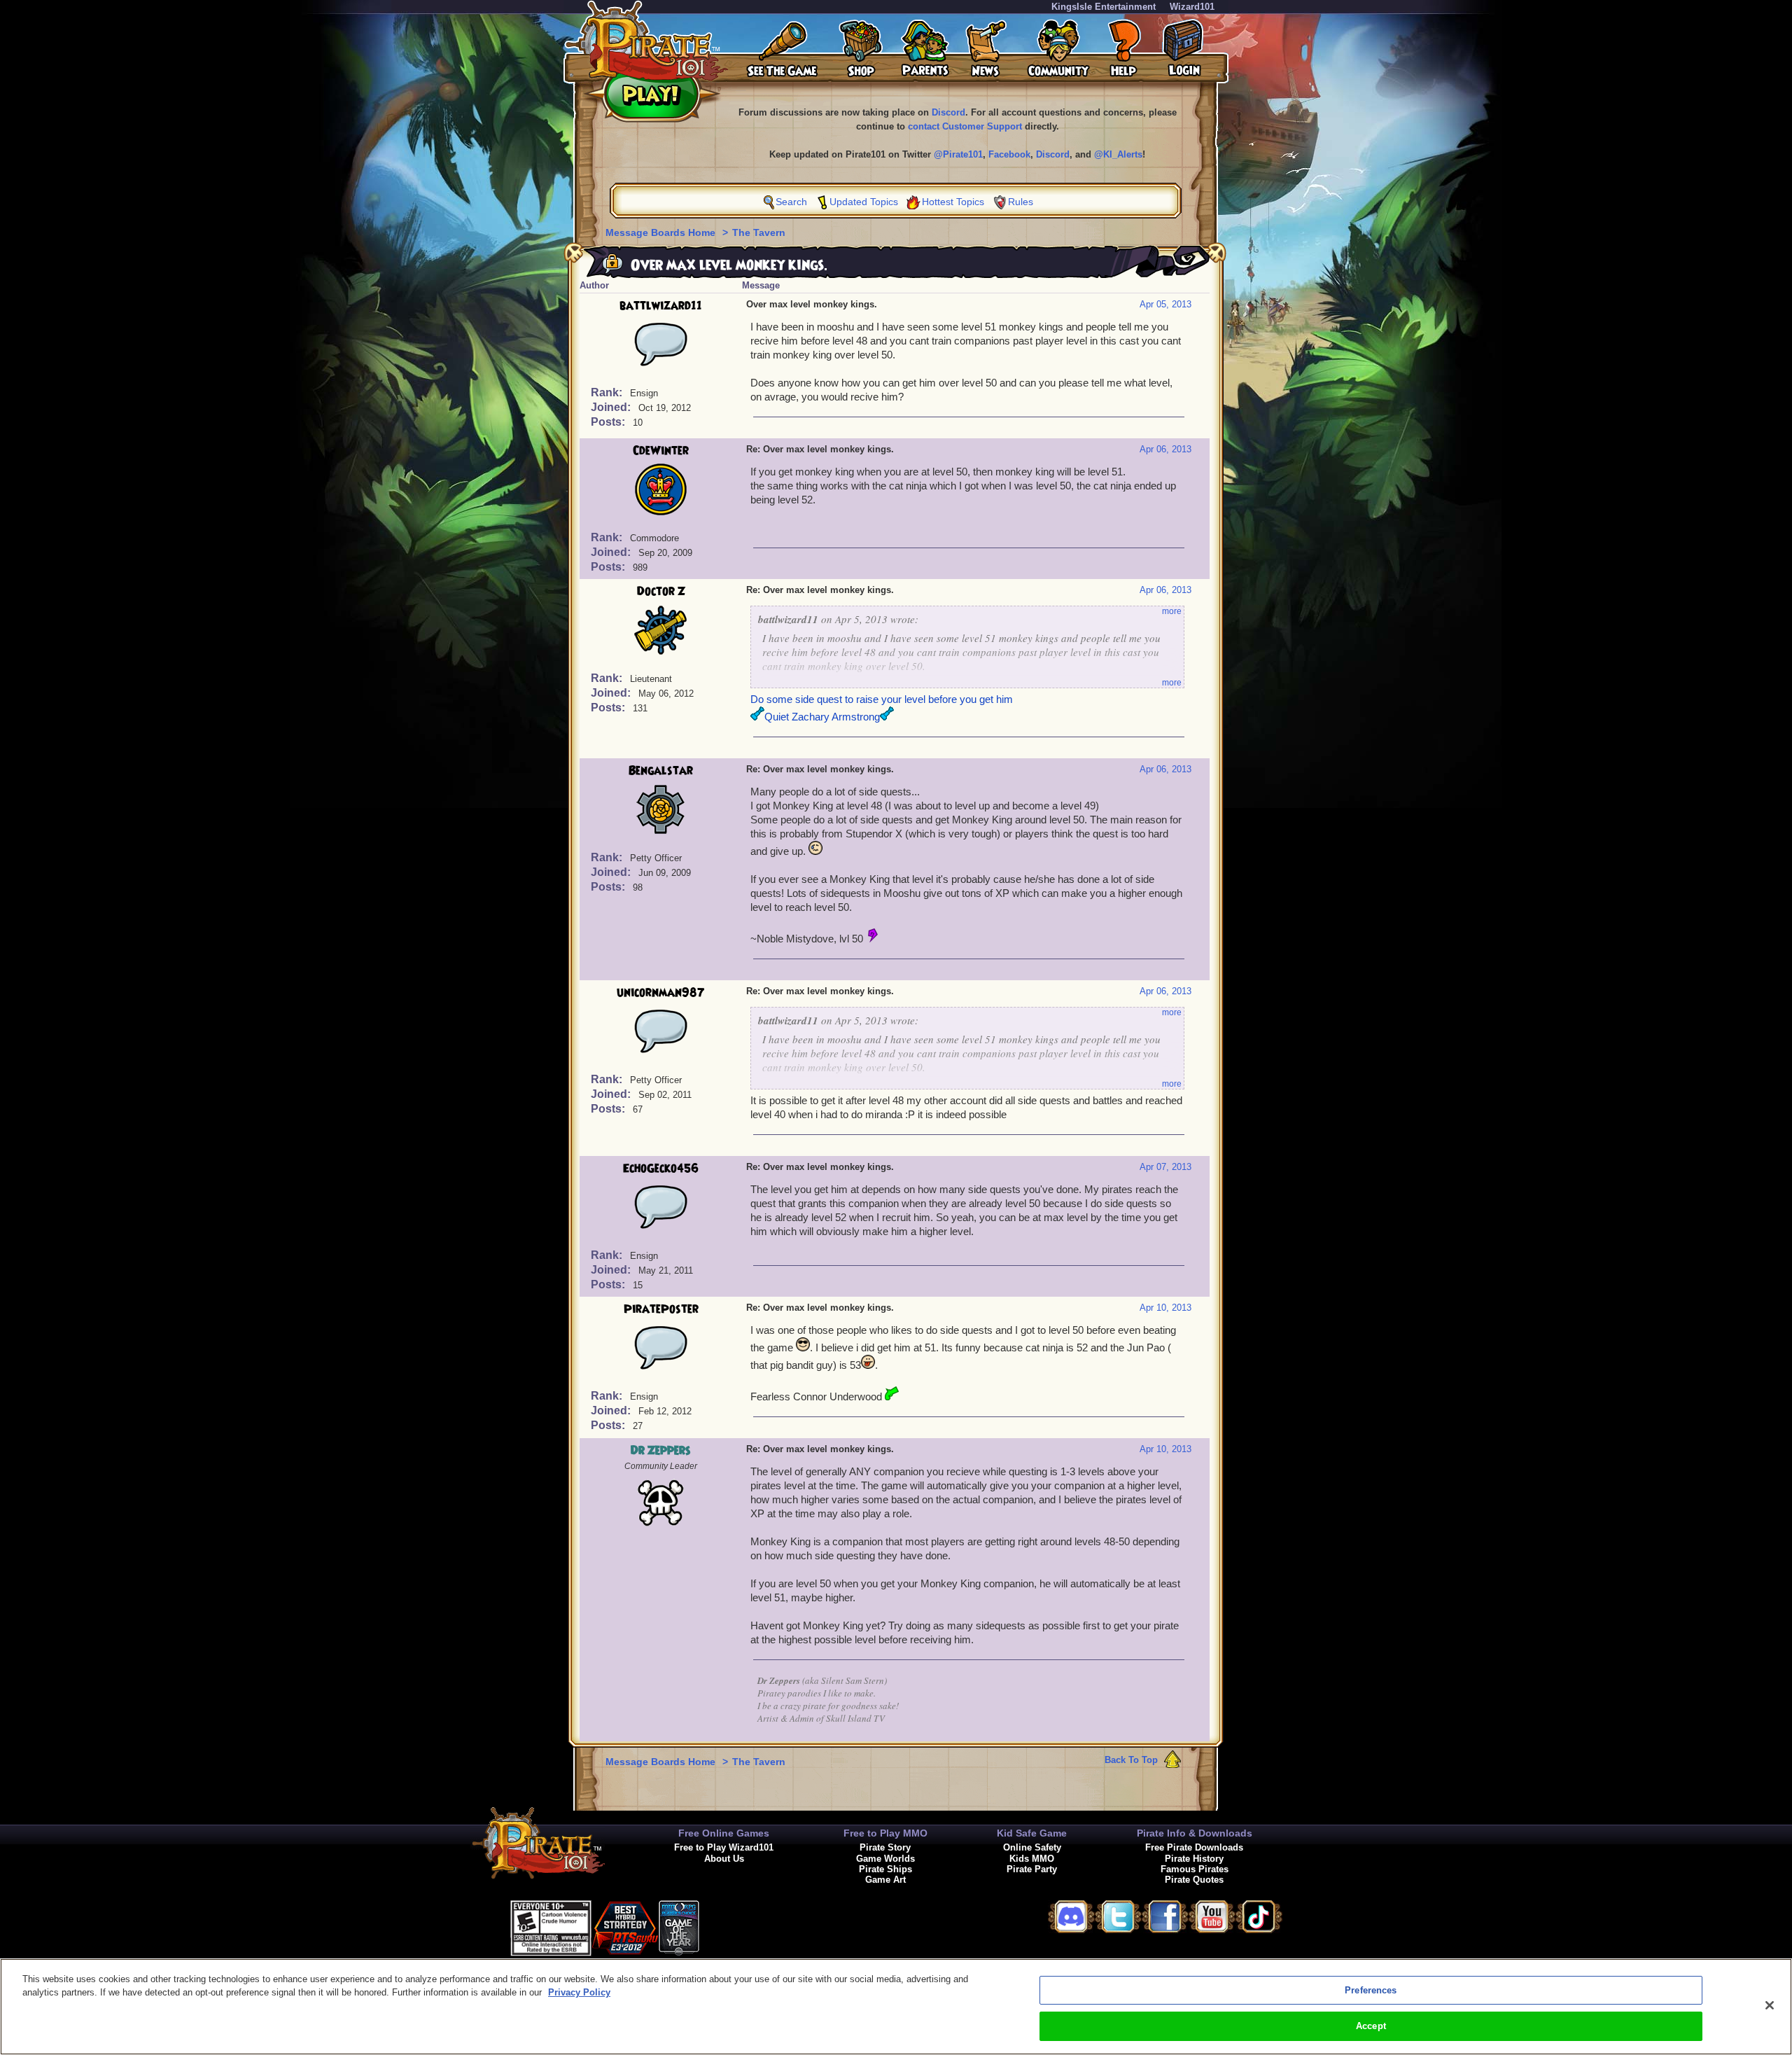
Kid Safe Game (1032, 1833)
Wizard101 (1192, 7)
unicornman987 (661, 993)
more (1172, 611)
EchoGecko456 (661, 1169)
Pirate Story (885, 1847)
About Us (724, 1859)
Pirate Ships (885, 1869)
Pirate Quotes (1194, 1880)
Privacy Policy (579, 1992)
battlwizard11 (661, 306)
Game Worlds (885, 1859)
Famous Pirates (1195, 1869)
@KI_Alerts (1118, 154)
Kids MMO (1032, 1859)
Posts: (609, 422)
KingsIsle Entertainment (1104, 7)
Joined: (612, 407)
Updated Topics (864, 202)
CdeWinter (661, 451)
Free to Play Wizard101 (724, 1847)
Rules (1021, 202)
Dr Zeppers (661, 1451)
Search (791, 202)
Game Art (885, 1880)
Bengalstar (661, 771)
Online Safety (1032, 1847)
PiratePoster (661, 1309)
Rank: (608, 392)
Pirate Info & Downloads (1195, 1833)
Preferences (1371, 1990)
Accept (1371, 2026)
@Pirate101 (958, 154)
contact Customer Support (965, 126)
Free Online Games (724, 1833)
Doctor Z (661, 592)
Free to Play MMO (885, 1833)
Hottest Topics (953, 202)
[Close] (1770, 2005)
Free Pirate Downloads (1194, 1847)
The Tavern (759, 232)
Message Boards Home (662, 232)
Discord (948, 112)
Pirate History (1194, 1859)
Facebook (1009, 154)
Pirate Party (1032, 1869)
